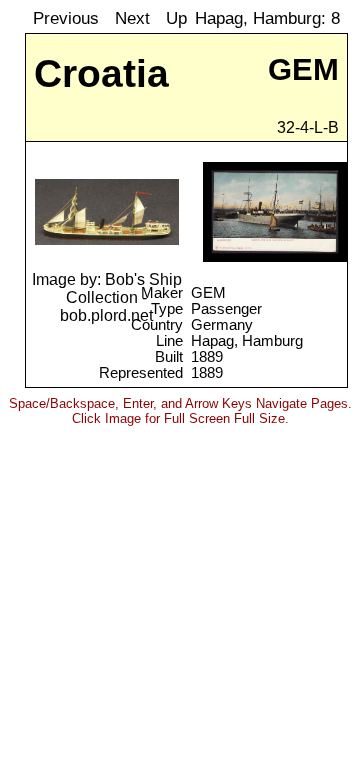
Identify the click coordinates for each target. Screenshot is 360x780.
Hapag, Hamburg (247, 341)
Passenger (226, 309)
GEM (208, 293)
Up (176, 18)
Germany (222, 325)
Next (132, 18)
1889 (207, 357)
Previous (66, 18)
